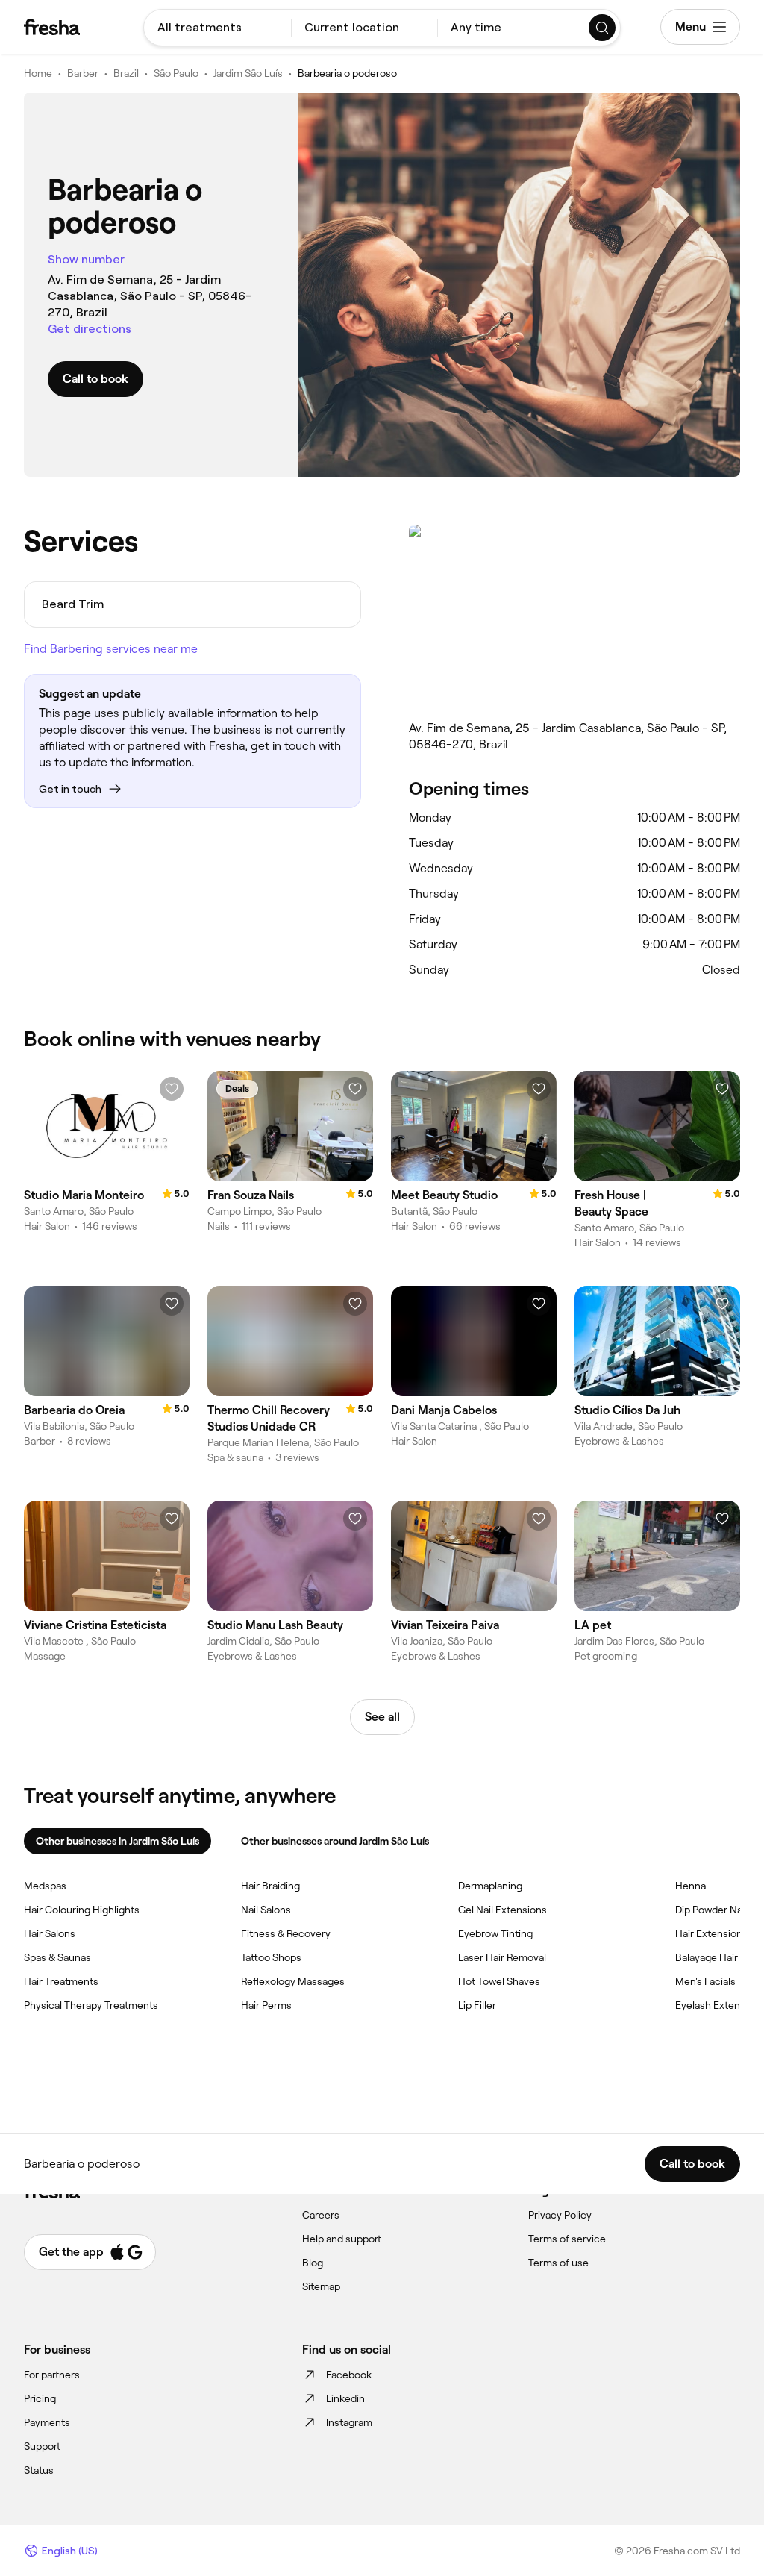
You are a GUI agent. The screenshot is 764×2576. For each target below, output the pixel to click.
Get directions (90, 329)
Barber (83, 73)
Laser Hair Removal (502, 1957)
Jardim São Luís (248, 73)
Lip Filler (477, 2005)
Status (39, 2470)
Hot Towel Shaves (499, 1981)
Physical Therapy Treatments (91, 2005)
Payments (47, 2422)
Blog (313, 2263)
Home (38, 73)
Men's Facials (705, 1981)
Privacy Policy (560, 2215)
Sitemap (321, 2286)
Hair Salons (50, 1933)
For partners (52, 2375)
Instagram (349, 2422)
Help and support (342, 2239)
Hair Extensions (711, 1933)
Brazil (126, 73)
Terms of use (558, 2263)
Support (42, 2446)
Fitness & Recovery (286, 1933)
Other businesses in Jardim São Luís (118, 1841)
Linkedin (345, 2398)
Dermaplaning (490, 1886)
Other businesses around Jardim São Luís (335, 1841)
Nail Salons (266, 1910)
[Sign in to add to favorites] (172, 1089)
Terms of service (567, 2239)
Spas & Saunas (57, 1957)
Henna (691, 1886)
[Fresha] (52, 27)
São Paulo (176, 73)
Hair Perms (266, 2005)
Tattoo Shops (271, 1957)
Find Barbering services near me (111, 649)
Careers (321, 2215)
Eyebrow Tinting (495, 1933)
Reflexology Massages (293, 1981)
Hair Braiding (270, 1886)
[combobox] (217, 28)
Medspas (45, 1886)
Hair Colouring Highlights (82, 1910)
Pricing (40, 2398)
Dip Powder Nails (714, 1910)
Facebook (349, 2375)
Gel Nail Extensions (502, 1910)
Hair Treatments (61, 1981)
